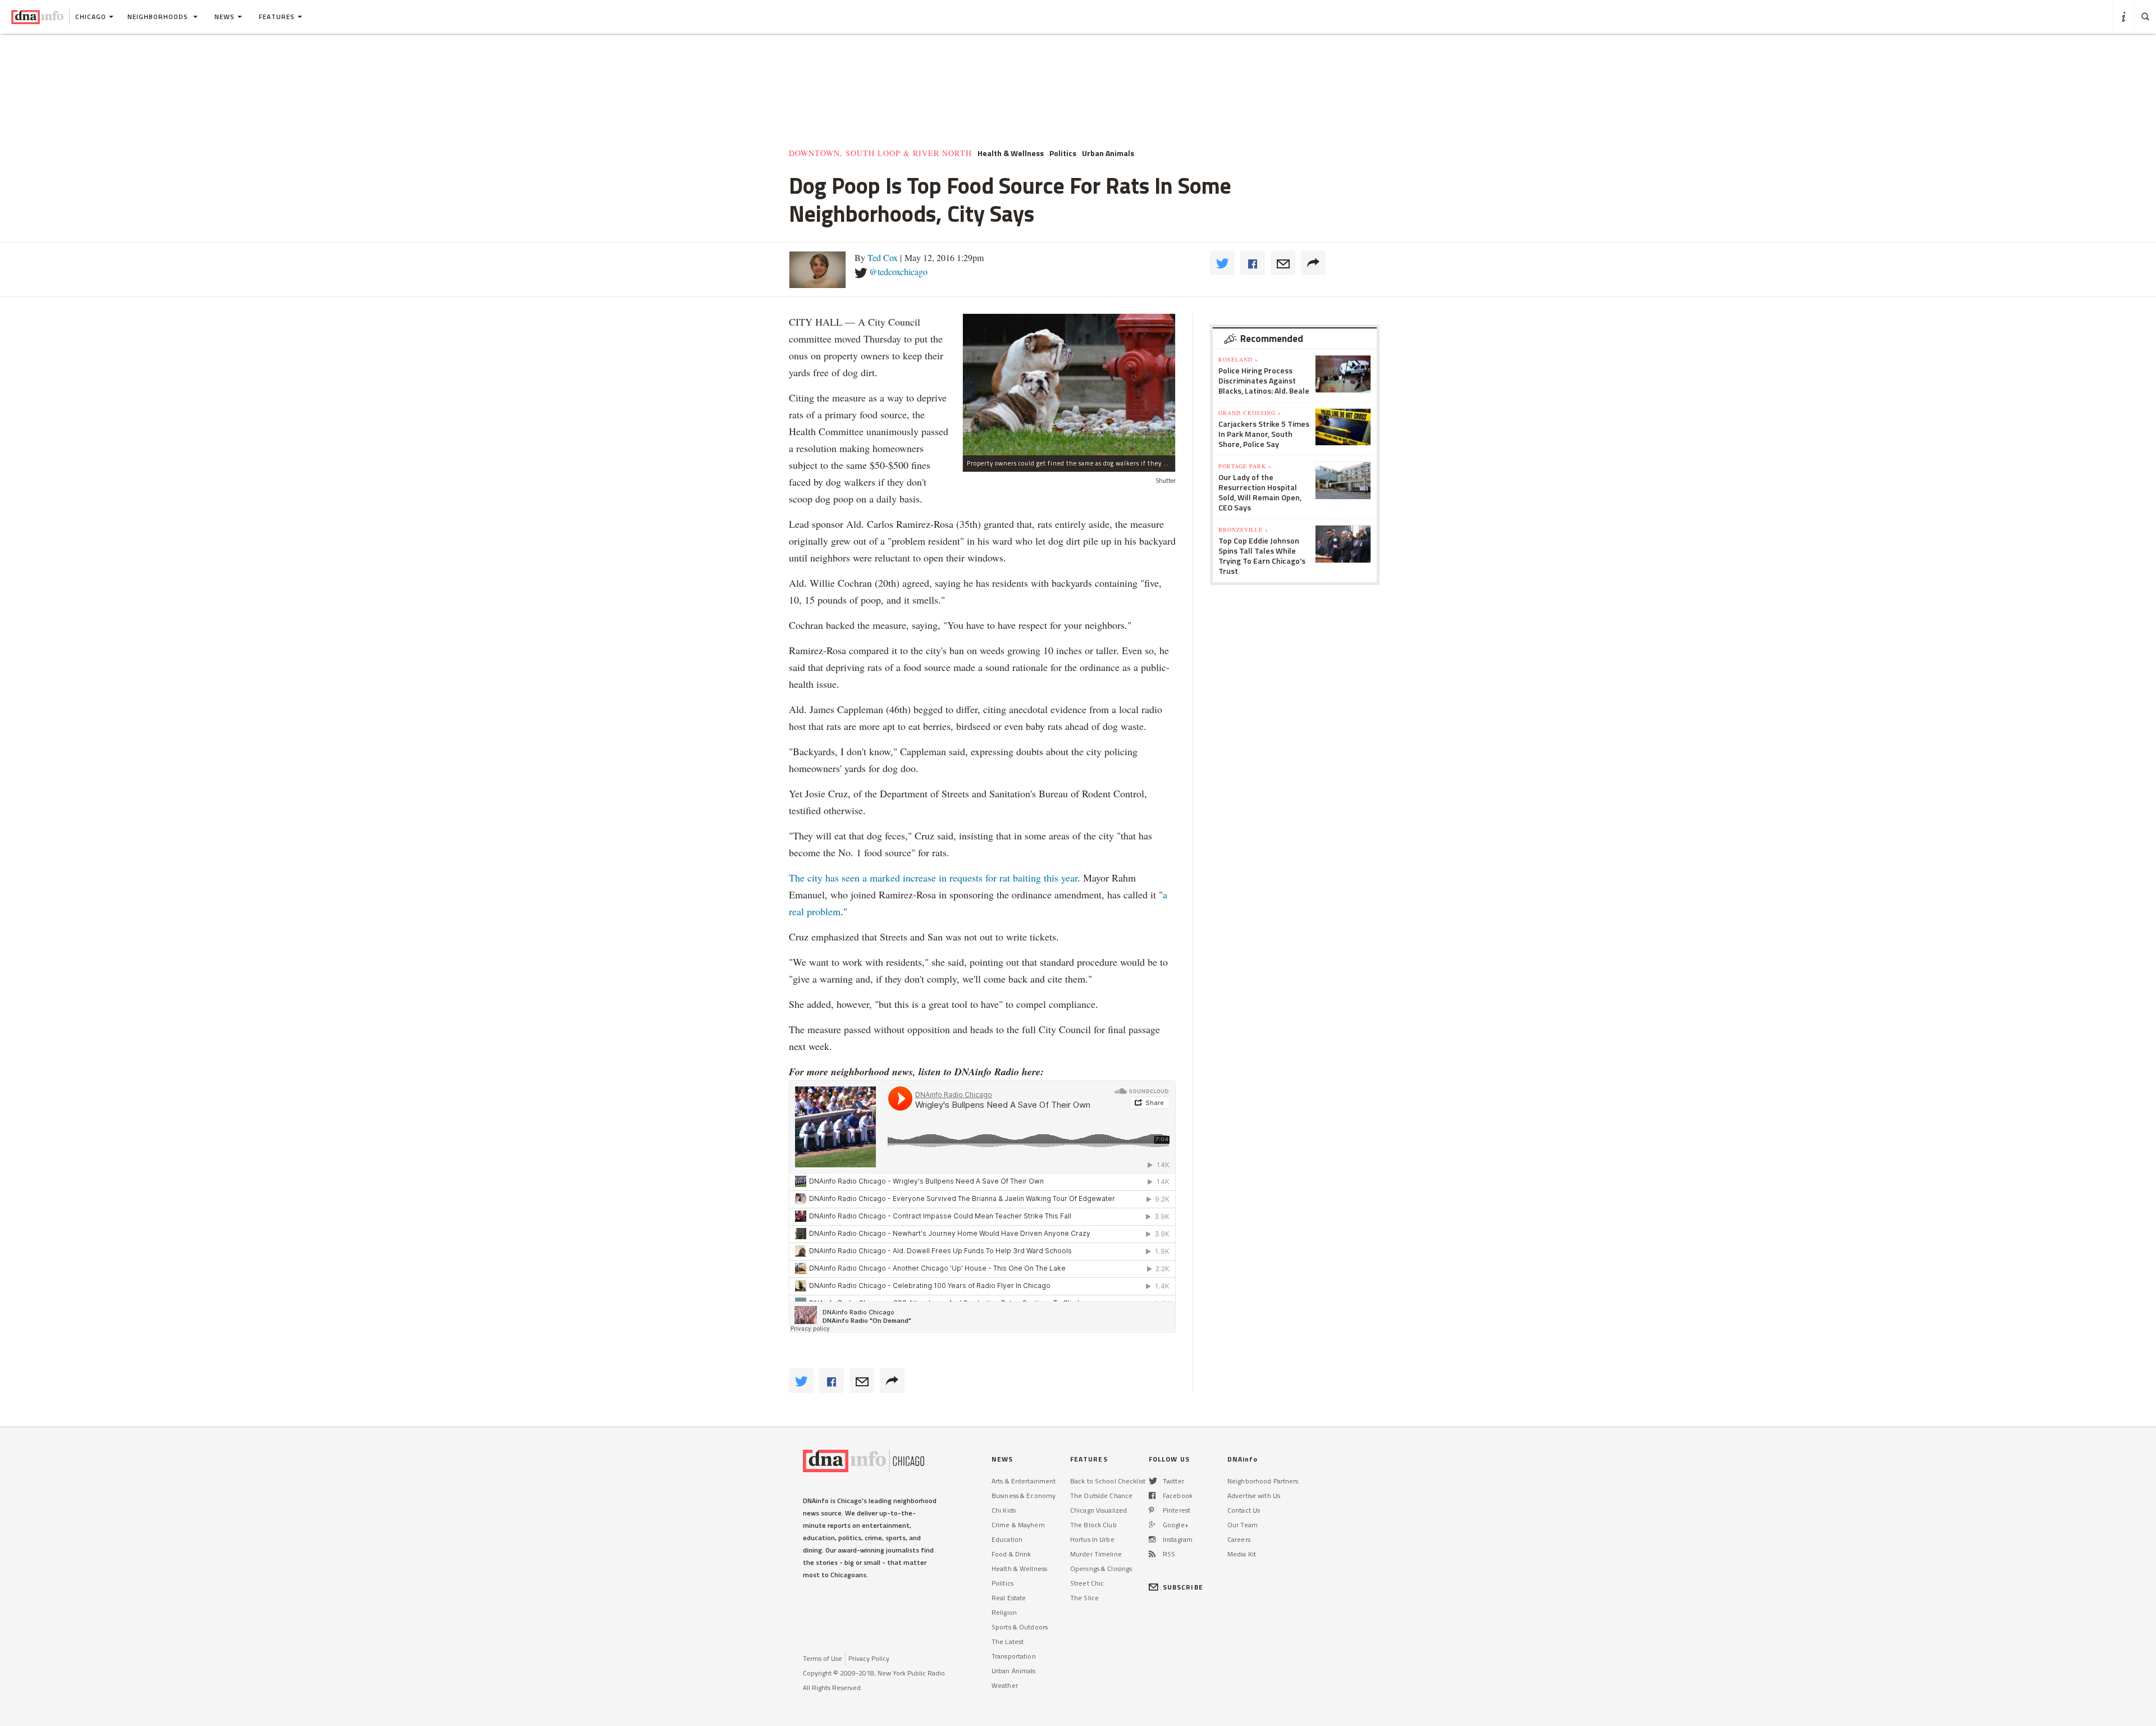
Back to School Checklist (1108, 1481)
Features (277, 17)
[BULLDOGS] (1069, 384)
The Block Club (1093, 1525)
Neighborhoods (159, 17)
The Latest (1008, 1641)
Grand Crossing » (1250, 413)
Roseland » (1238, 359)
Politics (1002, 1583)
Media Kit (1242, 1554)
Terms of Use (823, 1658)
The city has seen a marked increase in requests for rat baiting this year (933, 878)
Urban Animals (1014, 1671)
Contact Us (1244, 1510)
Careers (1239, 1539)
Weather (1005, 1685)
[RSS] (1152, 1554)
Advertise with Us (1254, 1496)
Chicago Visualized (1098, 1510)
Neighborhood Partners (1263, 1481)
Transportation (1014, 1656)
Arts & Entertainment (1024, 1481)
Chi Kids (1004, 1510)
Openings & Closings (1101, 1569)
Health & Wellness (1019, 1569)
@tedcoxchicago (898, 271)
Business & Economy (1024, 1496)
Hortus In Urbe (1092, 1539)
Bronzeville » (1243, 529)
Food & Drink (1011, 1554)
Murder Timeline (1096, 1554)
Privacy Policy (869, 1658)
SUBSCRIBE (1183, 1587)
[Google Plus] (1152, 1525)
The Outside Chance (1101, 1496)
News (225, 17)
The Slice (1084, 1598)
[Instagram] (1152, 1539)
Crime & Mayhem (1018, 1525)
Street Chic (1087, 1583)
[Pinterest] (1151, 1510)
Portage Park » (1245, 466)
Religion (1004, 1612)
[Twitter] (1153, 1481)
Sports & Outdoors (1020, 1627)
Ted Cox (883, 257)
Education (1007, 1539)
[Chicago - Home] (37, 17)
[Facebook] (1152, 1496)
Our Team (1243, 1525)
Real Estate (1009, 1598)
